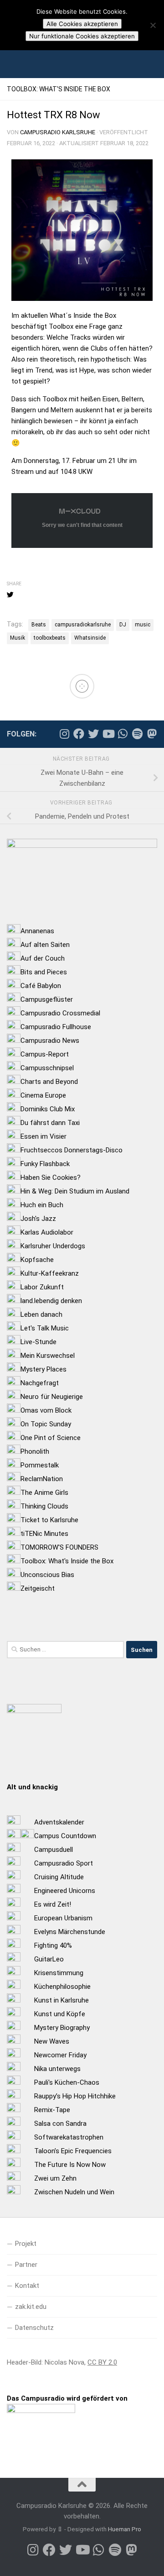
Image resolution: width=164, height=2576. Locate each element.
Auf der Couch (43, 958)
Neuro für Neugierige (52, 1397)
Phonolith (35, 1451)
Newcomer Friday (60, 2055)
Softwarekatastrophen (69, 2137)
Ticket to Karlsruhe (49, 1520)
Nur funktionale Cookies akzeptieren (82, 36)
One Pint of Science (51, 1438)
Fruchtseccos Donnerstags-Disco (72, 1150)
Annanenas (37, 931)
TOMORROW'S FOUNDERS (59, 1547)
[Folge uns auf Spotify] (137, 734)
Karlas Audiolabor (47, 1232)
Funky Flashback (45, 1164)
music (143, 625)
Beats (39, 625)
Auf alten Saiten (45, 945)
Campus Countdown (65, 1836)
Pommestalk (40, 1465)
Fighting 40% (53, 1945)
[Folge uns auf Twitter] (93, 734)
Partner (26, 2265)
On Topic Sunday (46, 1424)
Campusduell (54, 1850)
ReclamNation (42, 1479)
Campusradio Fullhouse (56, 1027)
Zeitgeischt (38, 1588)
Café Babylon (41, 986)
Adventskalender (59, 1822)
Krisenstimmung (59, 1973)
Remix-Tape (52, 2110)
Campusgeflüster (47, 999)
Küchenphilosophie (62, 1987)
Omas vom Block (46, 1410)
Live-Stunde (38, 1342)
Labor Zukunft (42, 1287)
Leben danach (41, 1314)
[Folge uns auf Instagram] (64, 734)
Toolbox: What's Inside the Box (67, 1561)
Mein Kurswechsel (48, 1356)
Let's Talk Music (45, 1328)
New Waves (52, 2041)
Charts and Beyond (49, 1082)
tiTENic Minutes (44, 1534)
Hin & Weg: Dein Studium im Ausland (75, 1191)
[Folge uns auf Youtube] (108, 734)
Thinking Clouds (44, 1506)
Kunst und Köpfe (60, 2014)
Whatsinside (90, 638)
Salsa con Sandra (60, 2124)
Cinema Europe (43, 1095)
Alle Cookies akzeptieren (82, 24)
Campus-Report (45, 1054)
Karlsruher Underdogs (53, 1246)
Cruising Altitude (59, 1877)
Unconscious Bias (47, 1575)
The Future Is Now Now (70, 2165)
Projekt (26, 2244)
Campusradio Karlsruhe (58, 132)
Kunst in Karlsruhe (61, 2000)
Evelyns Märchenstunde (70, 1932)
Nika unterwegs (57, 2069)
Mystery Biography (62, 2028)
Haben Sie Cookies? (51, 1178)
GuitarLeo (49, 1959)
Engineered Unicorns (65, 1891)
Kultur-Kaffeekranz (50, 1273)
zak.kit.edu (31, 2307)
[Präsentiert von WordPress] (60, 2529)
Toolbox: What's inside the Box (59, 89)
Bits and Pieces (44, 972)
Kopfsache (37, 1260)
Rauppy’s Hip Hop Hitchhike (75, 2096)
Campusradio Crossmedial (60, 1013)
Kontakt (27, 2286)
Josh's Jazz (38, 1219)
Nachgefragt (40, 1383)
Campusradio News (50, 1041)
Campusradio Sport (64, 1863)
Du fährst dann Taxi (50, 1123)
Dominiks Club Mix (48, 1109)
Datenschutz (34, 2328)
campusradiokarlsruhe (83, 625)
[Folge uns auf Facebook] (79, 734)
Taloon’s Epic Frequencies (73, 2151)
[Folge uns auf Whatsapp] (123, 734)
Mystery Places (44, 1369)
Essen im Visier (44, 1136)
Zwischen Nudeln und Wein (74, 2192)
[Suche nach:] (65, 1650)
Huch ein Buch (42, 1205)
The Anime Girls (44, 1493)
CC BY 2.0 (102, 2362)
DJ (123, 625)
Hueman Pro (125, 2529)
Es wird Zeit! (53, 1904)
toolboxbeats (50, 638)
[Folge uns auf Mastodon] (152, 734)
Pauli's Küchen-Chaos (67, 2082)
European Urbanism (63, 1918)
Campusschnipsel (47, 1068)
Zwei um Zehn (55, 2178)
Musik (18, 638)
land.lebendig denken (51, 1301)
